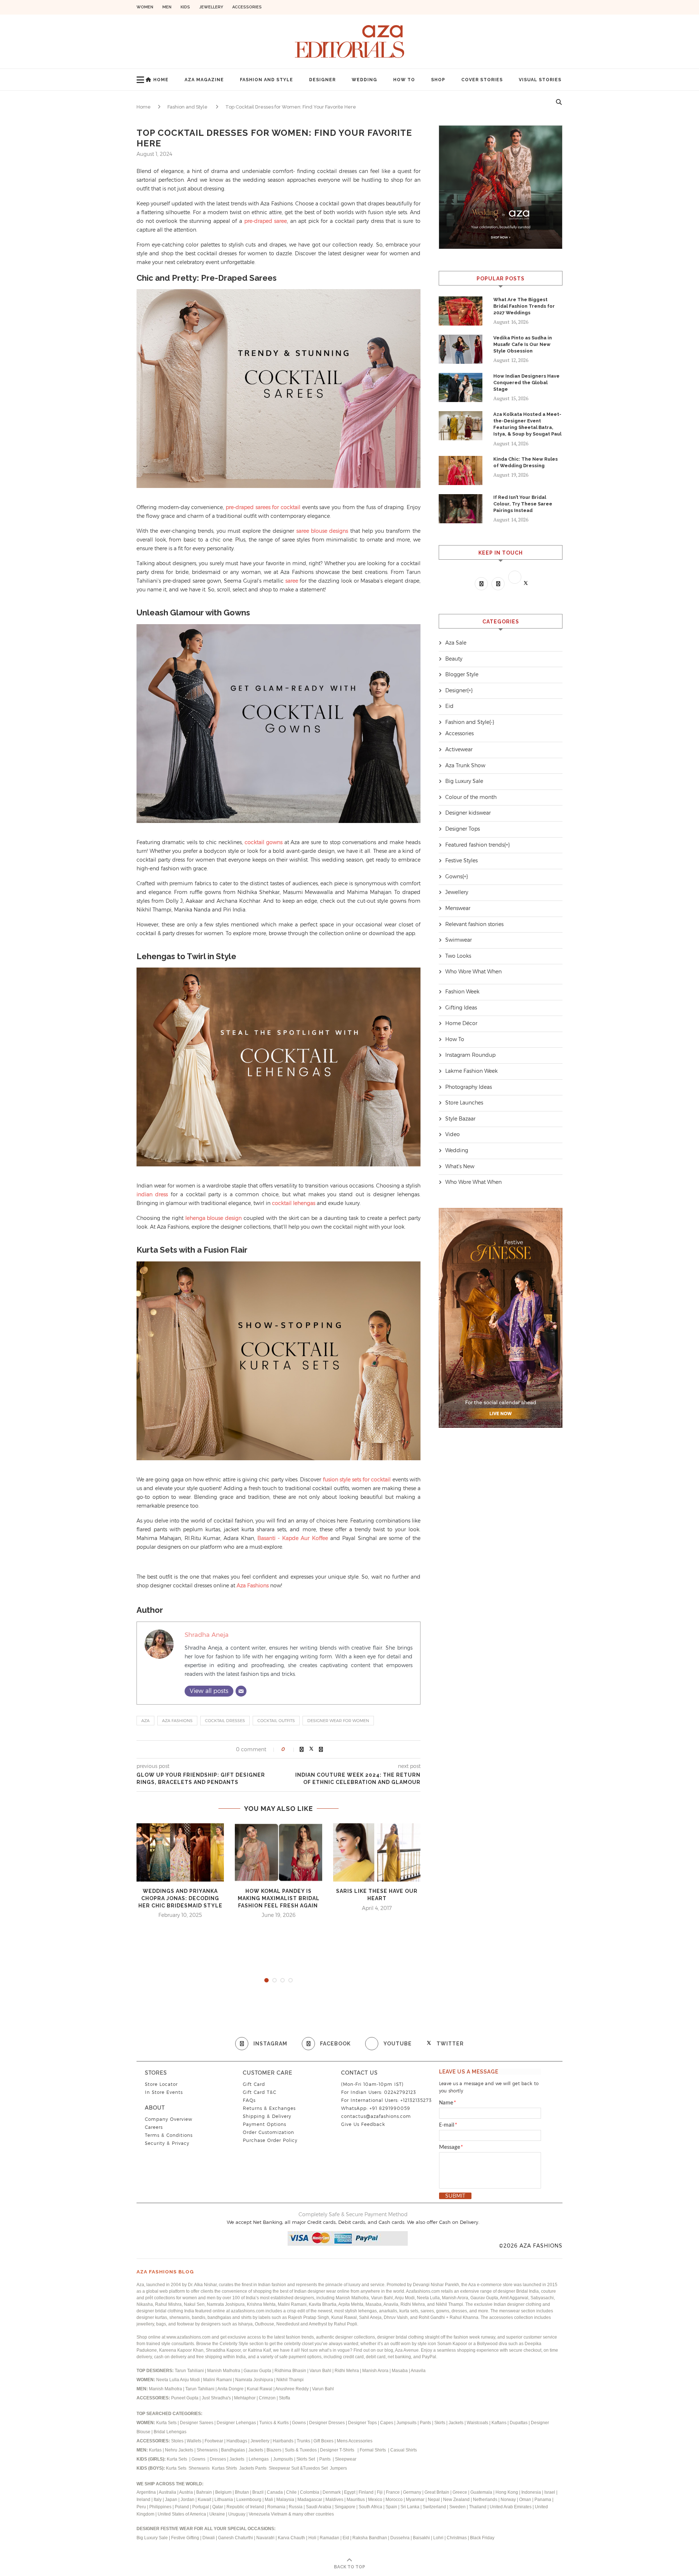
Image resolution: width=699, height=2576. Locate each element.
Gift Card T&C (260, 2092)
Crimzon (267, 2398)
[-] (492, 722)
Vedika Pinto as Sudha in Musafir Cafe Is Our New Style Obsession (523, 344)
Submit (455, 2196)
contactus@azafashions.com (376, 2116)
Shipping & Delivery (267, 2116)
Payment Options (264, 2124)
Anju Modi (190, 2380)
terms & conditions (169, 2135)
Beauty (454, 659)
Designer (322, 80)
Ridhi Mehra (347, 2371)
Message (451, 2147)
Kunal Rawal (260, 2389)
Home (161, 80)
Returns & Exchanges (269, 2108)
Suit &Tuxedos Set (310, 2468)
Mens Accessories (355, 2441)
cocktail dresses (225, 1721)
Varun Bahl (321, 2371)
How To (404, 80)
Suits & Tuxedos (301, 2450)
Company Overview (169, 2119)
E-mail (448, 2125)
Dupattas (519, 2423)
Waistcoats (477, 2423)
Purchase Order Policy (270, 2140)
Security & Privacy (167, 2143)
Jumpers (338, 2468)
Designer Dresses (327, 2423)
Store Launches (464, 1103)
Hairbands (284, 2441)
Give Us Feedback (363, 2124)
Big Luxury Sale (464, 781)
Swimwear (459, 940)
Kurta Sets (166, 2423)
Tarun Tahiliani (190, 2371)
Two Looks (458, 956)
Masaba (400, 2371)
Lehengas (259, 2459)
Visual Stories (540, 80)
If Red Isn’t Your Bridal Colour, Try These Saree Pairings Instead (523, 504)
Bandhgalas (233, 2450)
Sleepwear (346, 2459)
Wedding (364, 80)
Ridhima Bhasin (291, 2371)
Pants (425, 2423)
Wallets (195, 2441)
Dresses (218, 2459)
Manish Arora (376, 2371)
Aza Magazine (204, 80)
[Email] (241, 1691)
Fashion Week (462, 992)
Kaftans (499, 2423)
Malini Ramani (218, 2380)
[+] (470, 690)
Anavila (418, 2371)
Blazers (275, 2450)
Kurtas (156, 2450)
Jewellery (211, 7)
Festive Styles (461, 860)
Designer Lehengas (236, 2423)
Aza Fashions (177, 1721)
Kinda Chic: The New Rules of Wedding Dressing (526, 462)
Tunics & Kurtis (274, 2423)
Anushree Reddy (292, 2389)
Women (145, 7)
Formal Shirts (373, 2450)
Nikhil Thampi (290, 2380)
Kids (185, 7)
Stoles (177, 2441)
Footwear (214, 2441)
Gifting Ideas (461, 1008)
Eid (449, 706)
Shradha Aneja (207, 1635)
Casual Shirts (404, 2450)
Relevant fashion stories (474, 924)
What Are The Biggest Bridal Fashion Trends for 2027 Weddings (524, 306)
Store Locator (161, 2084)
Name (448, 2103)
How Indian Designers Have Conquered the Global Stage (526, 383)
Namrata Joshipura (255, 2380)
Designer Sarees (197, 2423)
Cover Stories (482, 80)
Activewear (459, 749)
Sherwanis (208, 2450)
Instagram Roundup (470, 1055)
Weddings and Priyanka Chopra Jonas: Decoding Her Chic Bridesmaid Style (180, 1898)
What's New (460, 1166)
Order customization (268, 2132)
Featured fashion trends (475, 845)
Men (167, 7)
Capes (387, 2423)
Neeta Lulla (168, 2380)
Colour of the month (471, 797)
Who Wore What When (473, 972)
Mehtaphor (245, 2398)
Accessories (247, 7)
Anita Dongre (230, 2389)
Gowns (454, 877)
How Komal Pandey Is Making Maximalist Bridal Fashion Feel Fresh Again (279, 1898)
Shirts (232, 2468)
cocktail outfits (276, 1721)
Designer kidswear (468, 813)
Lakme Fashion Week (471, 1071)
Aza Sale (456, 643)
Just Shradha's (216, 2398)
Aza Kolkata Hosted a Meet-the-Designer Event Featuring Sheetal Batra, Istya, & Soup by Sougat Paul (527, 424)
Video (453, 1134)
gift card (254, 2084)
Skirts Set (306, 2459)
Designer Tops (463, 829)
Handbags (237, 2441)
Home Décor (461, 1023)
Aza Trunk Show (465, 765)
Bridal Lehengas (170, 2432)
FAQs (249, 2100)
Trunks (304, 2441)
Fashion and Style (266, 80)
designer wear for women (338, 1721)
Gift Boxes (324, 2441)
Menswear (458, 908)
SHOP (438, 80)
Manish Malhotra (224, 2371)
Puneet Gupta (185, 2398)
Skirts (440, 2423)
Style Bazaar (460, 1119)
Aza (145, 1721)
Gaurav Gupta (258, 2371)
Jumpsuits (406, 2423)
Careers (154, 2127)
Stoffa (285, 2398)
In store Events (164, 2092)
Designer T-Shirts (338, 2450)
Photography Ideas (469, 1087)
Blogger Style (462, 674)
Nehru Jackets (180, 2450)
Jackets (456, 2423)
